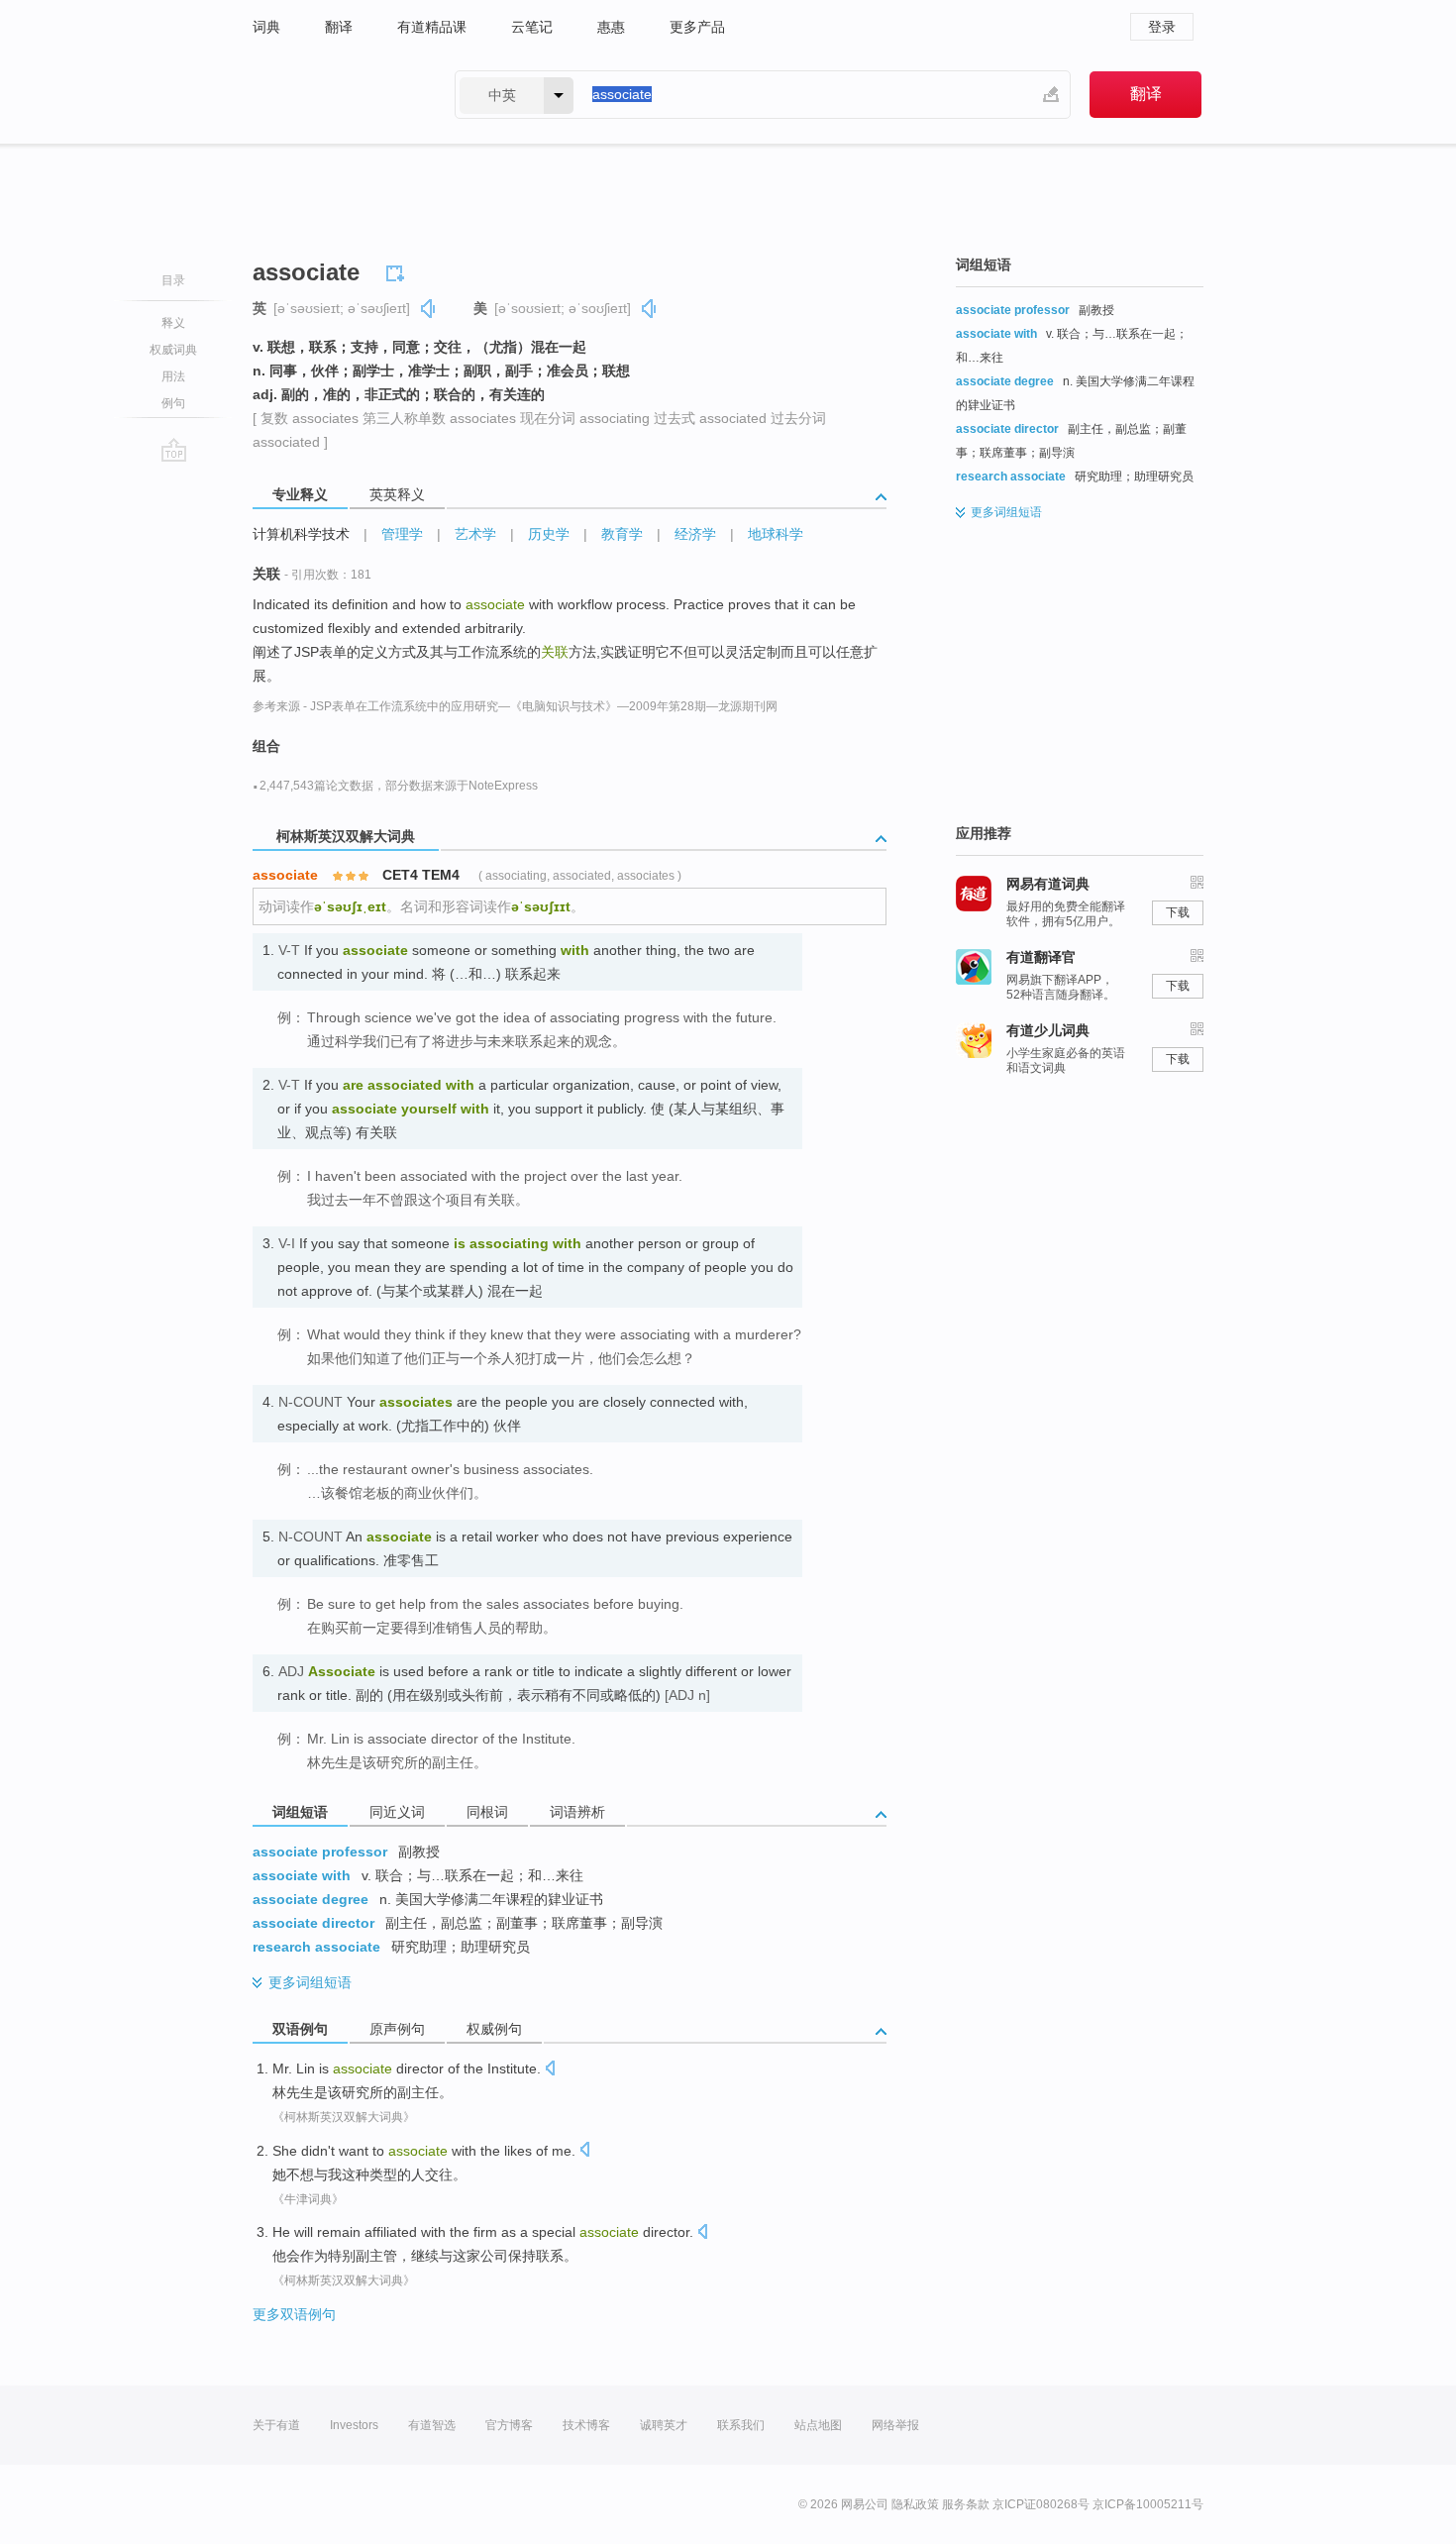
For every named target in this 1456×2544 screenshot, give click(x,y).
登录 (1162, 27)
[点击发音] (550, 2070)
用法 (173, 376)
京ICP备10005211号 (1148, 2504)
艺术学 (475, 534)
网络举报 (895, 2425)
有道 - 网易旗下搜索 (334, 95)
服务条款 (966, 2504)
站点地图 (818, 2425)
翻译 (339, 27)
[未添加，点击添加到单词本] (398, 270)
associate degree (311, 1899)
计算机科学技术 (301, 534)
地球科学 (776, 534)
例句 (173, 403)
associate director (313, 1923)
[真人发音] (429, 309)
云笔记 (532, 27)
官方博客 (509, 2425)
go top (174, 450)
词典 (266, 27)
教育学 (622, 534)
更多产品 (697, 27)
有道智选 (432, 2425)
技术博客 (586, 2425)
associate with (302, 1875)
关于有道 (276, 2425)
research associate (316, 1947)
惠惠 (611, 27)
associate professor (320, 1852)
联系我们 (741, 2425)
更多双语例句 (294, 2314)
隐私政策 (915, 2504)
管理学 (402, 534)
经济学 (695, 534)
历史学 (549, 534)
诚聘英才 (664, 2425)
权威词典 (173, 350)
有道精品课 (432, 27)
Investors (354, 2425)
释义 (173, 323)
